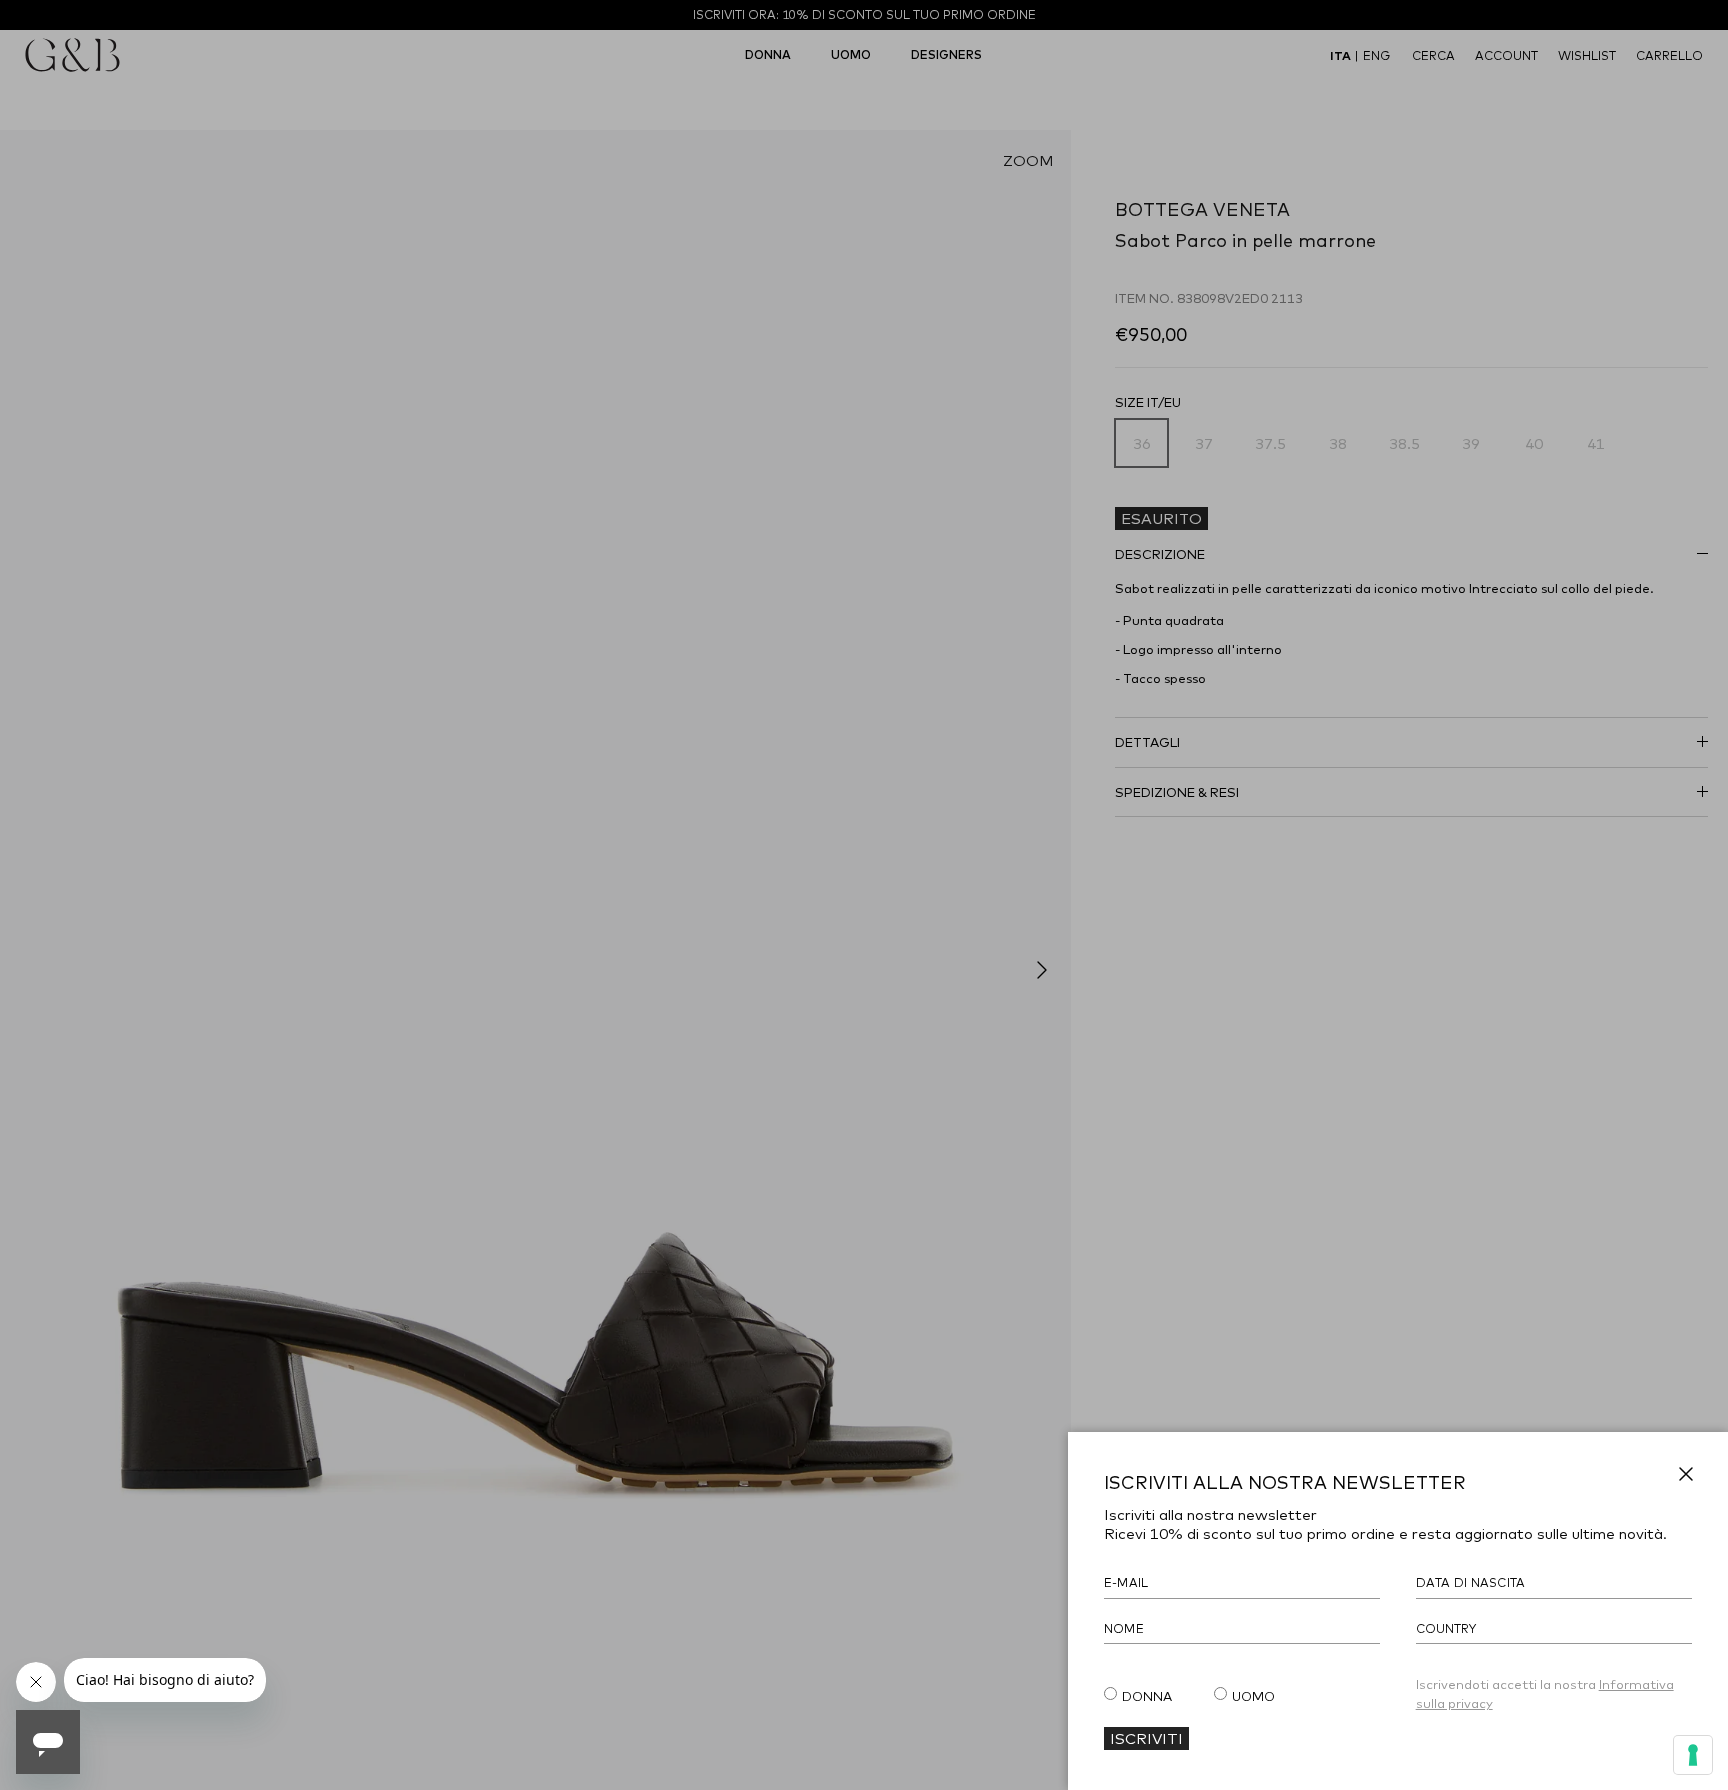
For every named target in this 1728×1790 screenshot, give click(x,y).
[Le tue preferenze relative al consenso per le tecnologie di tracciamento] (1693, 1755)
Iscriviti (1146, 1738)
